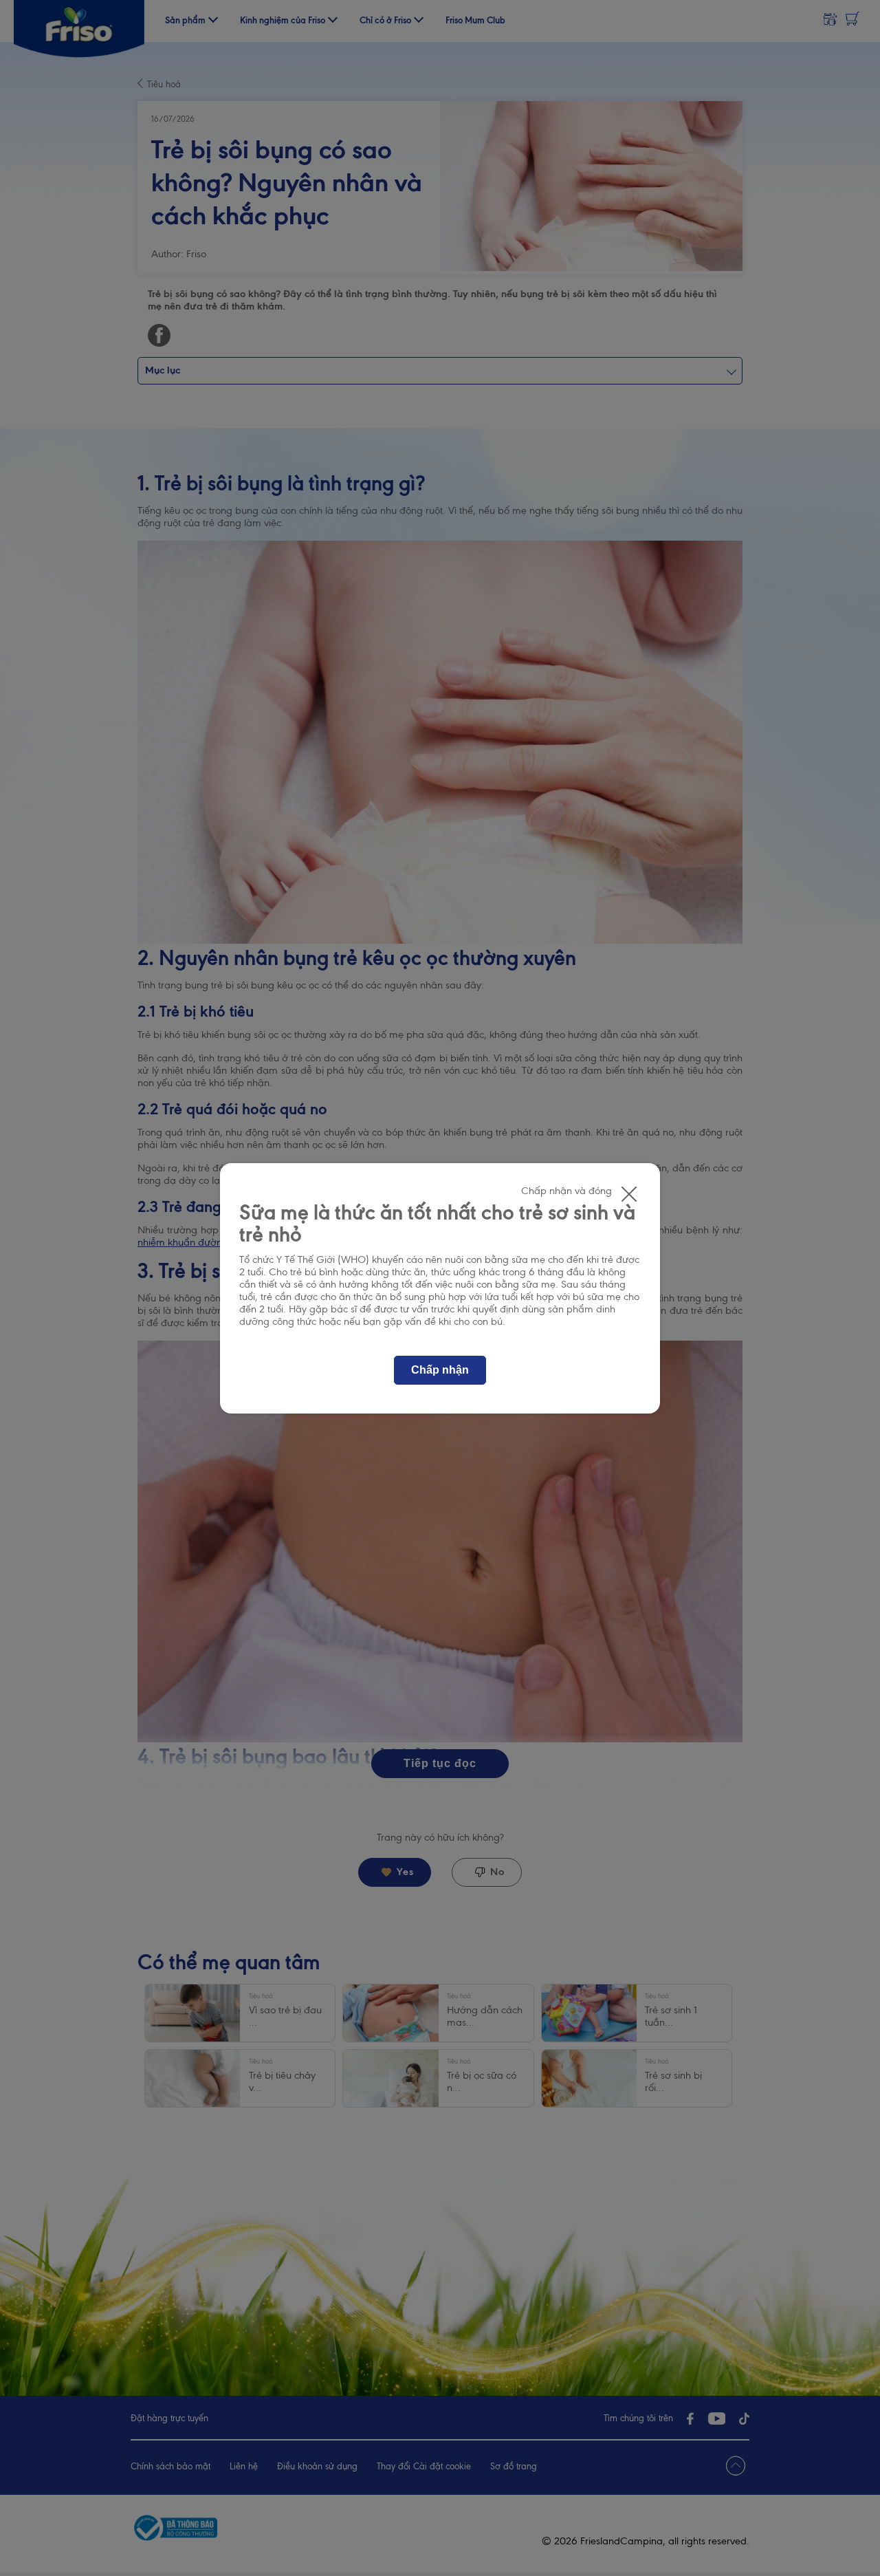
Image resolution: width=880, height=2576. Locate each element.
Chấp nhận (440, 1370)
